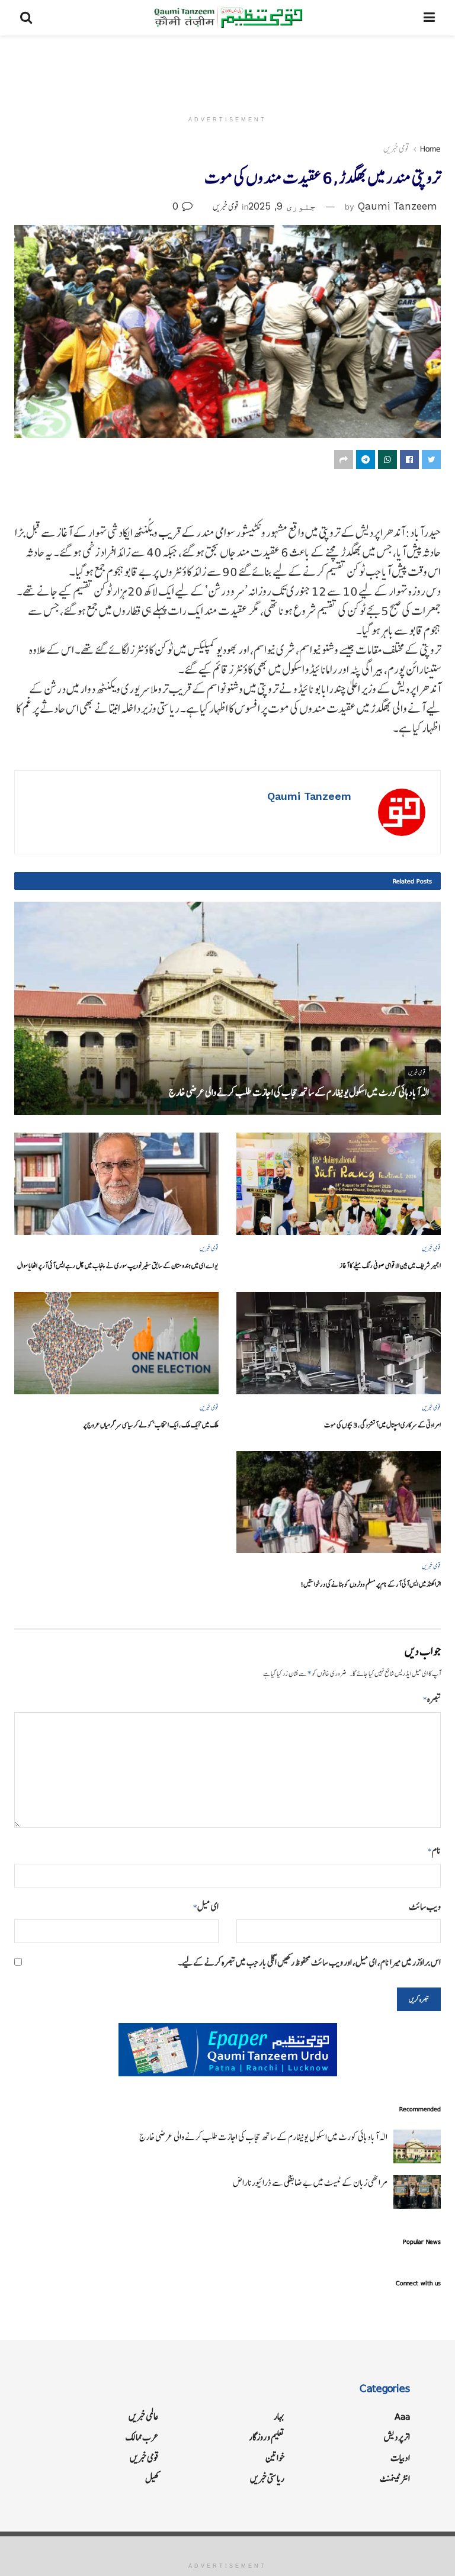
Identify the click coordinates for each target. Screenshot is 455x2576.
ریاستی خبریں (267, 2479)
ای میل (206, 1907)
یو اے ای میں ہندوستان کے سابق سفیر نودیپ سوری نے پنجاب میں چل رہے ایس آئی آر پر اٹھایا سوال (118, 1266)
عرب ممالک (142, 2437)
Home (430, 149)
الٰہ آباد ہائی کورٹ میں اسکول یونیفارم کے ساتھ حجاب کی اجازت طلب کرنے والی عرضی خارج (299, 1092)
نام (434, 1850)
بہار (279, 2416)
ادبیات (400, 2458)
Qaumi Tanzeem (398, 206)
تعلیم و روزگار (267, 2437)
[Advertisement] (227, 71)
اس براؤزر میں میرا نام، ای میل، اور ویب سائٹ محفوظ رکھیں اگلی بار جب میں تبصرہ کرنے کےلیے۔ (309, 1962)
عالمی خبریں (144, 2416)
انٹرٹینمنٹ (395, 2479)
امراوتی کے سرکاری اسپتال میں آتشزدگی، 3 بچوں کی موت (382, 1425)
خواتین (275, 2458)
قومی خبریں (396, 149)
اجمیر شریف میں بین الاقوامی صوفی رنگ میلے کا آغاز (390, 1266)
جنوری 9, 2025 (282, 206)
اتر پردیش (397, 2437)
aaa (402, 2416)
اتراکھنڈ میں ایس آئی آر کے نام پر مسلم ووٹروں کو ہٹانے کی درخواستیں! (371, 1584)
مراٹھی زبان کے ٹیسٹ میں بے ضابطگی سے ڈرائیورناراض (310, 2183)
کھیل (152, 2479)
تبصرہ (432, 1699)
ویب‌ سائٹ (425, 1907)
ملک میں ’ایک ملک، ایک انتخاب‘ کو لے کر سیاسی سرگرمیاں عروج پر (151, 1425)
